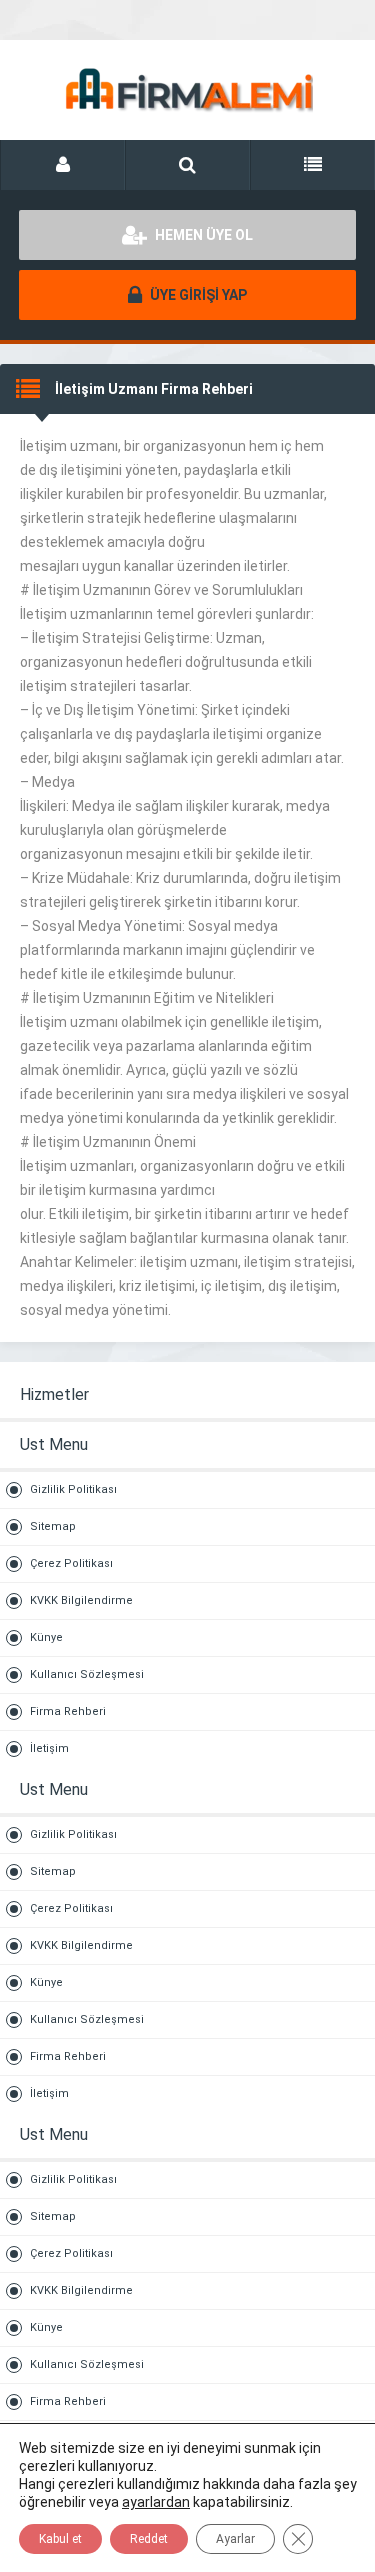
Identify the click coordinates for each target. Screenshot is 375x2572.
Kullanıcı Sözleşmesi (87, 1674)
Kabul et (60, 2539)
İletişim (49, 1748)
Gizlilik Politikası (73, 1489)
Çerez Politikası (71, 1563)
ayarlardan (156, 2502)
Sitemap (53, 1526)
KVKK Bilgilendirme (81, 1600)
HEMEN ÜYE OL (202, 235)
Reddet (149, 2539)
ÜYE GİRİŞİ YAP (197, 295)
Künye (46, 1637)
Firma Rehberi (68, 1711)
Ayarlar (235, 2539)
